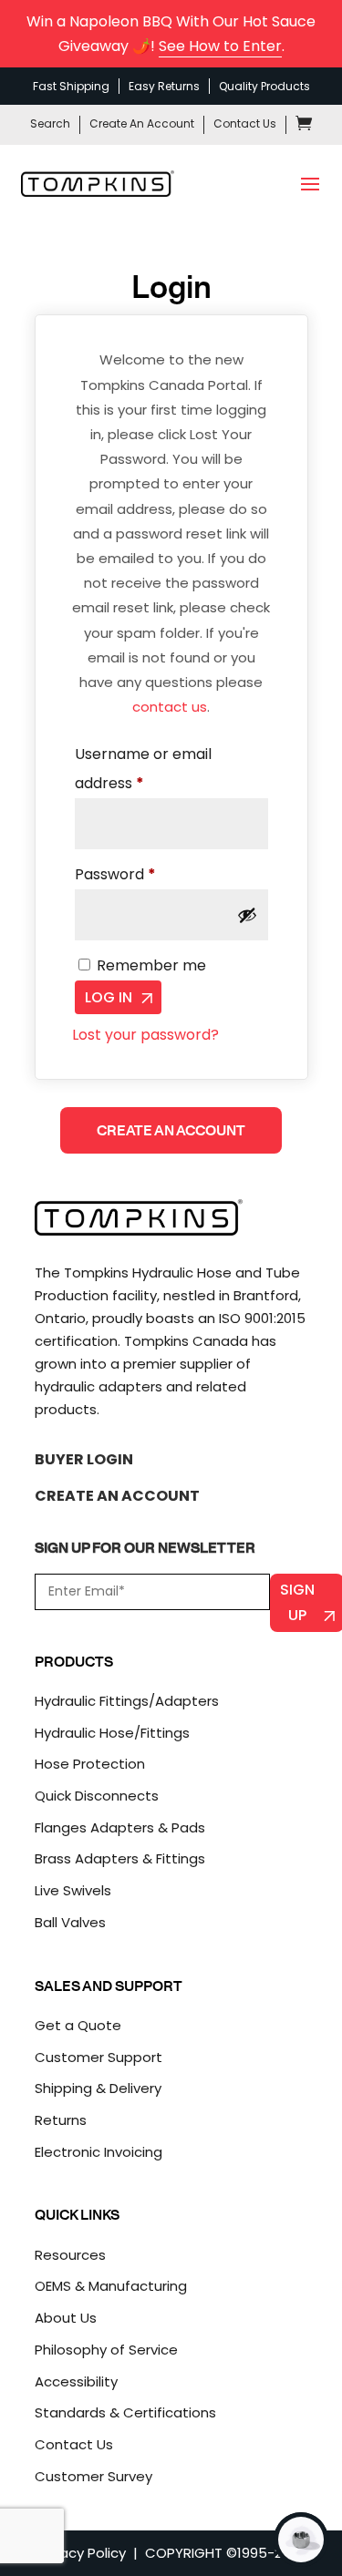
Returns (61, 2120)
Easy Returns (164, 86)
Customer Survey (93, 2476)
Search (50, 123)
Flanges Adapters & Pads (120, 1827)
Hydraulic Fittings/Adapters (127, 1701)
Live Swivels (73, 1890)
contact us (170, 707)
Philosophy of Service (106, 2350)
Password (146, 874)
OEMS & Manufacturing (111, 2286)
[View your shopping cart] (304, 126)
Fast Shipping (71, 86)
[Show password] (247, 915)
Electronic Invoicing (98, 2152)
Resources (70, 2255)
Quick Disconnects (97, 1796)
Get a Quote (78, 2025)
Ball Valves (70, 1922)
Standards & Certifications (125, 2412)
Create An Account (142, 123)
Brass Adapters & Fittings (120, 1858)
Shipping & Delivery (98, 2088)
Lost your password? (145, 1035)
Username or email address (143, 769)
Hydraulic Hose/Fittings (112, 1733)
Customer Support (98, 2057)
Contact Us (245, 123)
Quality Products (264, 86)
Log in (109, 997)
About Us (66, 2318)
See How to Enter (220, 46)
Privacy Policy (81, 2553)
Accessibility (76, 2381)
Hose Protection (90, 1764)
